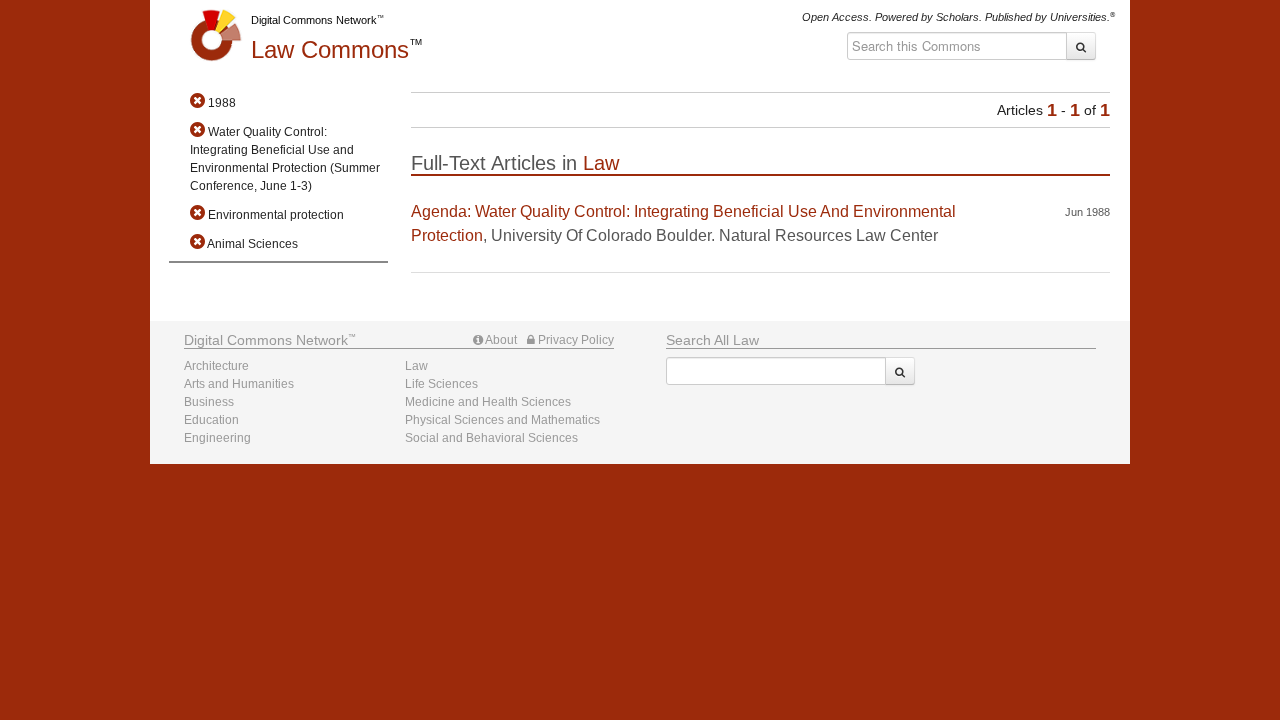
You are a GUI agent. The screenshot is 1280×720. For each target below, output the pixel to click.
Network (266, 340)
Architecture (216, 366)
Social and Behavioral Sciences (491, 438)
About (500, 340)
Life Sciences (441, 384)
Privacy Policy (574, 340)
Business (209, 402)
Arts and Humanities (239, 384)
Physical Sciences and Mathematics (502, 420)
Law (330, 49)
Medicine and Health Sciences (488, 402)
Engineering (217, 438)
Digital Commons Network (314, 20)
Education (211, 420)
